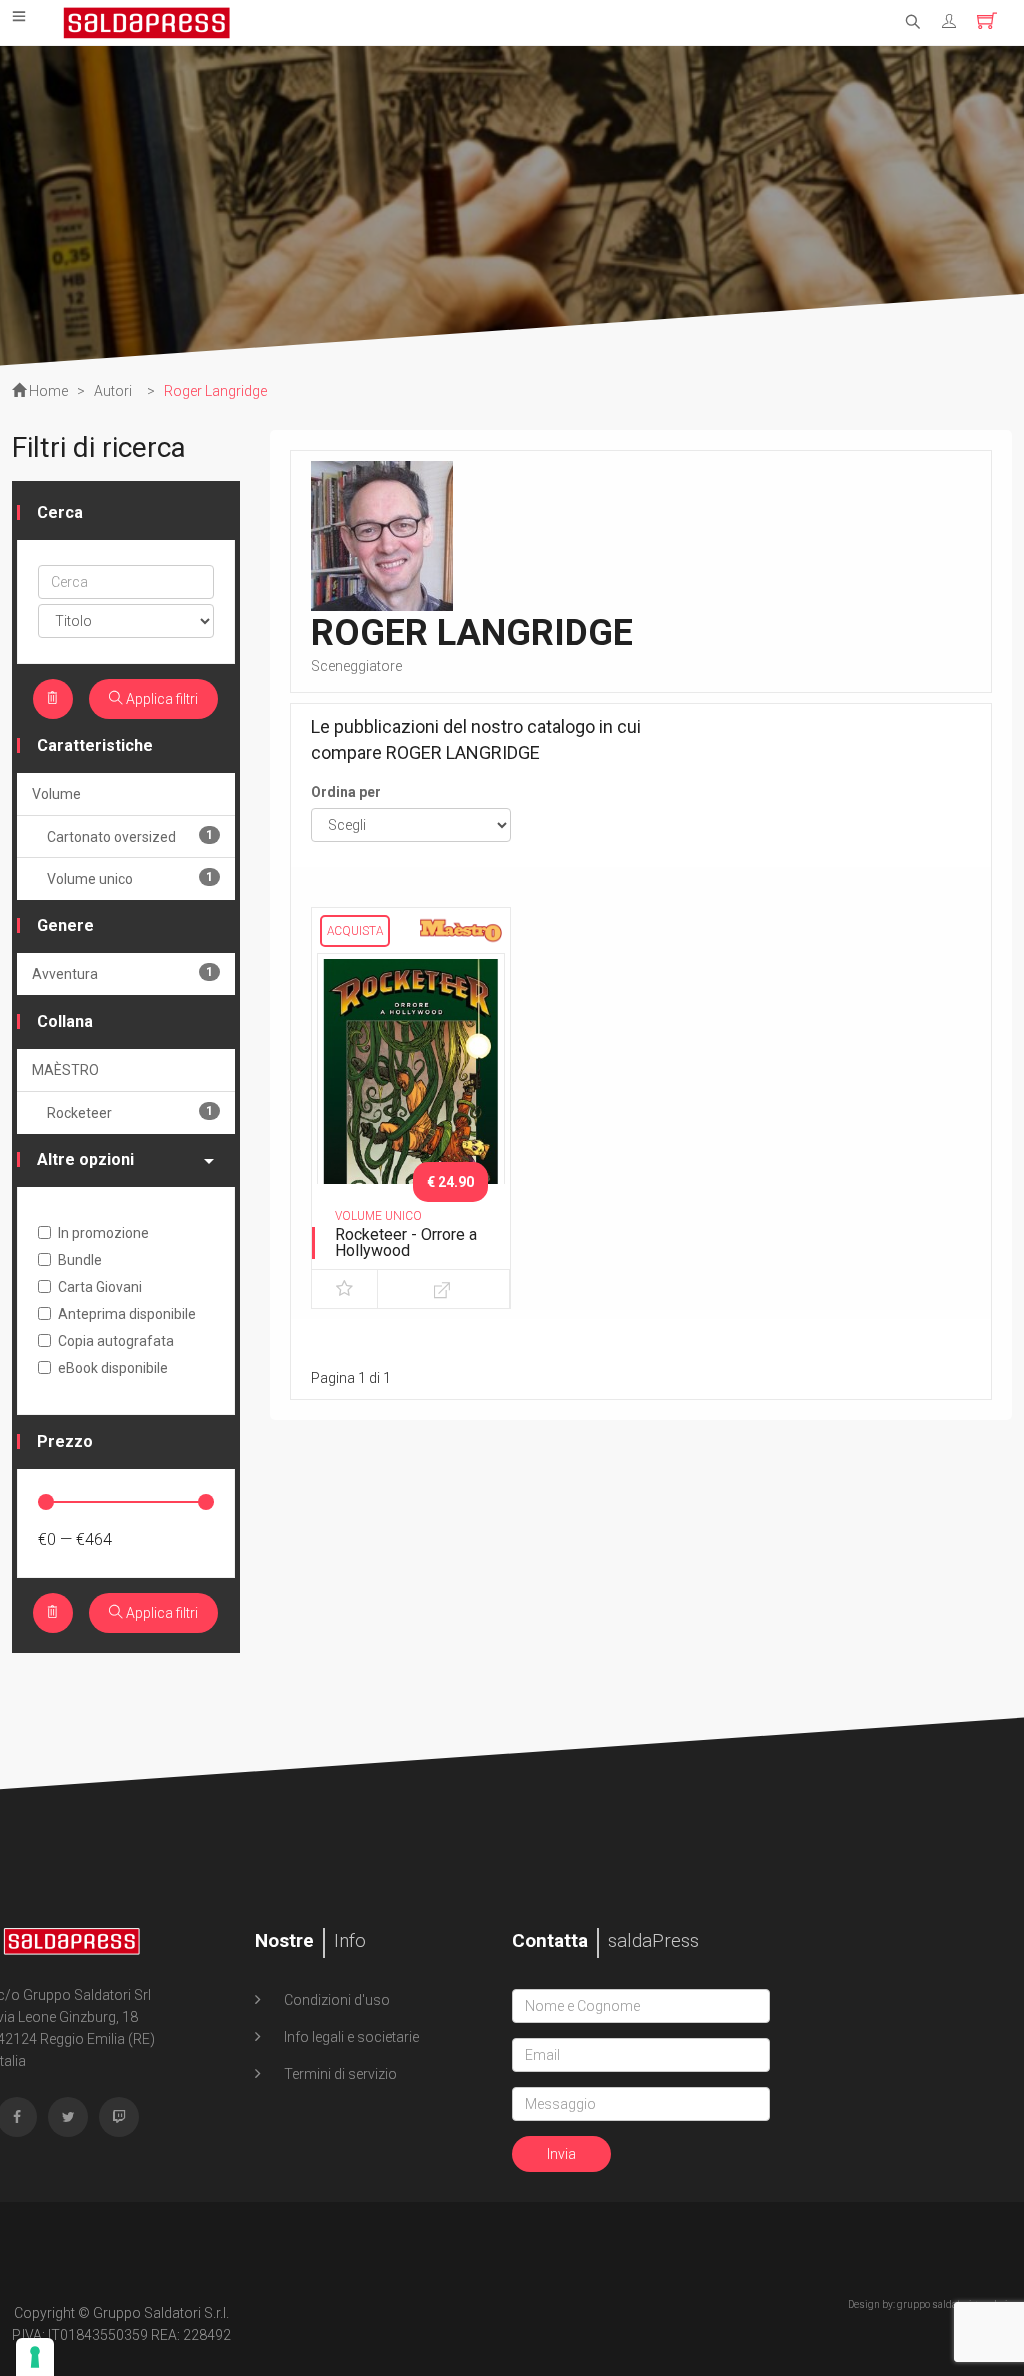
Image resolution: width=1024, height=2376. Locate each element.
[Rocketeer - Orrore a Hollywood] (411, 1090)
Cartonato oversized (130, 836)
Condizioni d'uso (335, 2000)
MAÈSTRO (65, 1070)
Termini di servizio (339, 2074)
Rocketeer (130, 1112)
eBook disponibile (113, 1368)
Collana (65, 1021)
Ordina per (346, 792)
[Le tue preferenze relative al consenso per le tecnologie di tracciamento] (35, 2357)
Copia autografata (116, 1341)
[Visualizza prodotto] (443, 1289)
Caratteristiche (95, 745)
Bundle (80, 1260)
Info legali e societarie (350, 2037)
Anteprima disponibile (127, 1314)
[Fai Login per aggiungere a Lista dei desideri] (344, 1289)
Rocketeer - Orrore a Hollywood (406, 1242)
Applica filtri (160, 699)
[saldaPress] (147, 21)
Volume (56, 794)
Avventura (122, 973)
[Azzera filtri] (53, 699)
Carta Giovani (100, 1287)
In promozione (103, 1233)
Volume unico (130, 878)
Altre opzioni (85, 1159)
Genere (65, 925)
